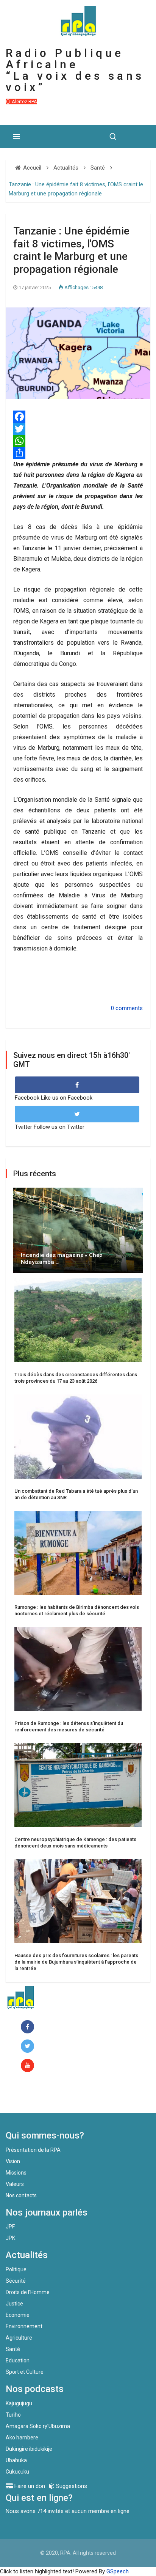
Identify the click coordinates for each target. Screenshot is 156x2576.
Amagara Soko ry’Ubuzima (38, 2426)
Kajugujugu (19, 2403)
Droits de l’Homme (28, 2292)
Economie (18, 2315)
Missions (16, 2173)
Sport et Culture (25, 2372)
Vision (13, 2161)
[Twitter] (78, 429)
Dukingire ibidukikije (29, 2449)
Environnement (24, 2326)
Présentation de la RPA (33, 2150)
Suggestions (71, 2486)
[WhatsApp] (78, 441)
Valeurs (15, 2184)
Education (18, 2360)
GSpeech (118, 2571)
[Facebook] (78, 417)
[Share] (78, 453)
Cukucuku (17, 2472)
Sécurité (16, 2281)
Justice (14, 2304)
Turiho (13, 2415)
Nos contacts (21, 2195)
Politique (16, 2269)
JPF (10, 2227)
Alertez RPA (24, 101)
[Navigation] (16, 137)
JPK (10, 2238)
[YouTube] (29, 2066)
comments (129, 1008)
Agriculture (19, 2338)
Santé (13, 2349)
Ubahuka (16, 2460)
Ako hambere (22, 2438)
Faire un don (36, 2097)
